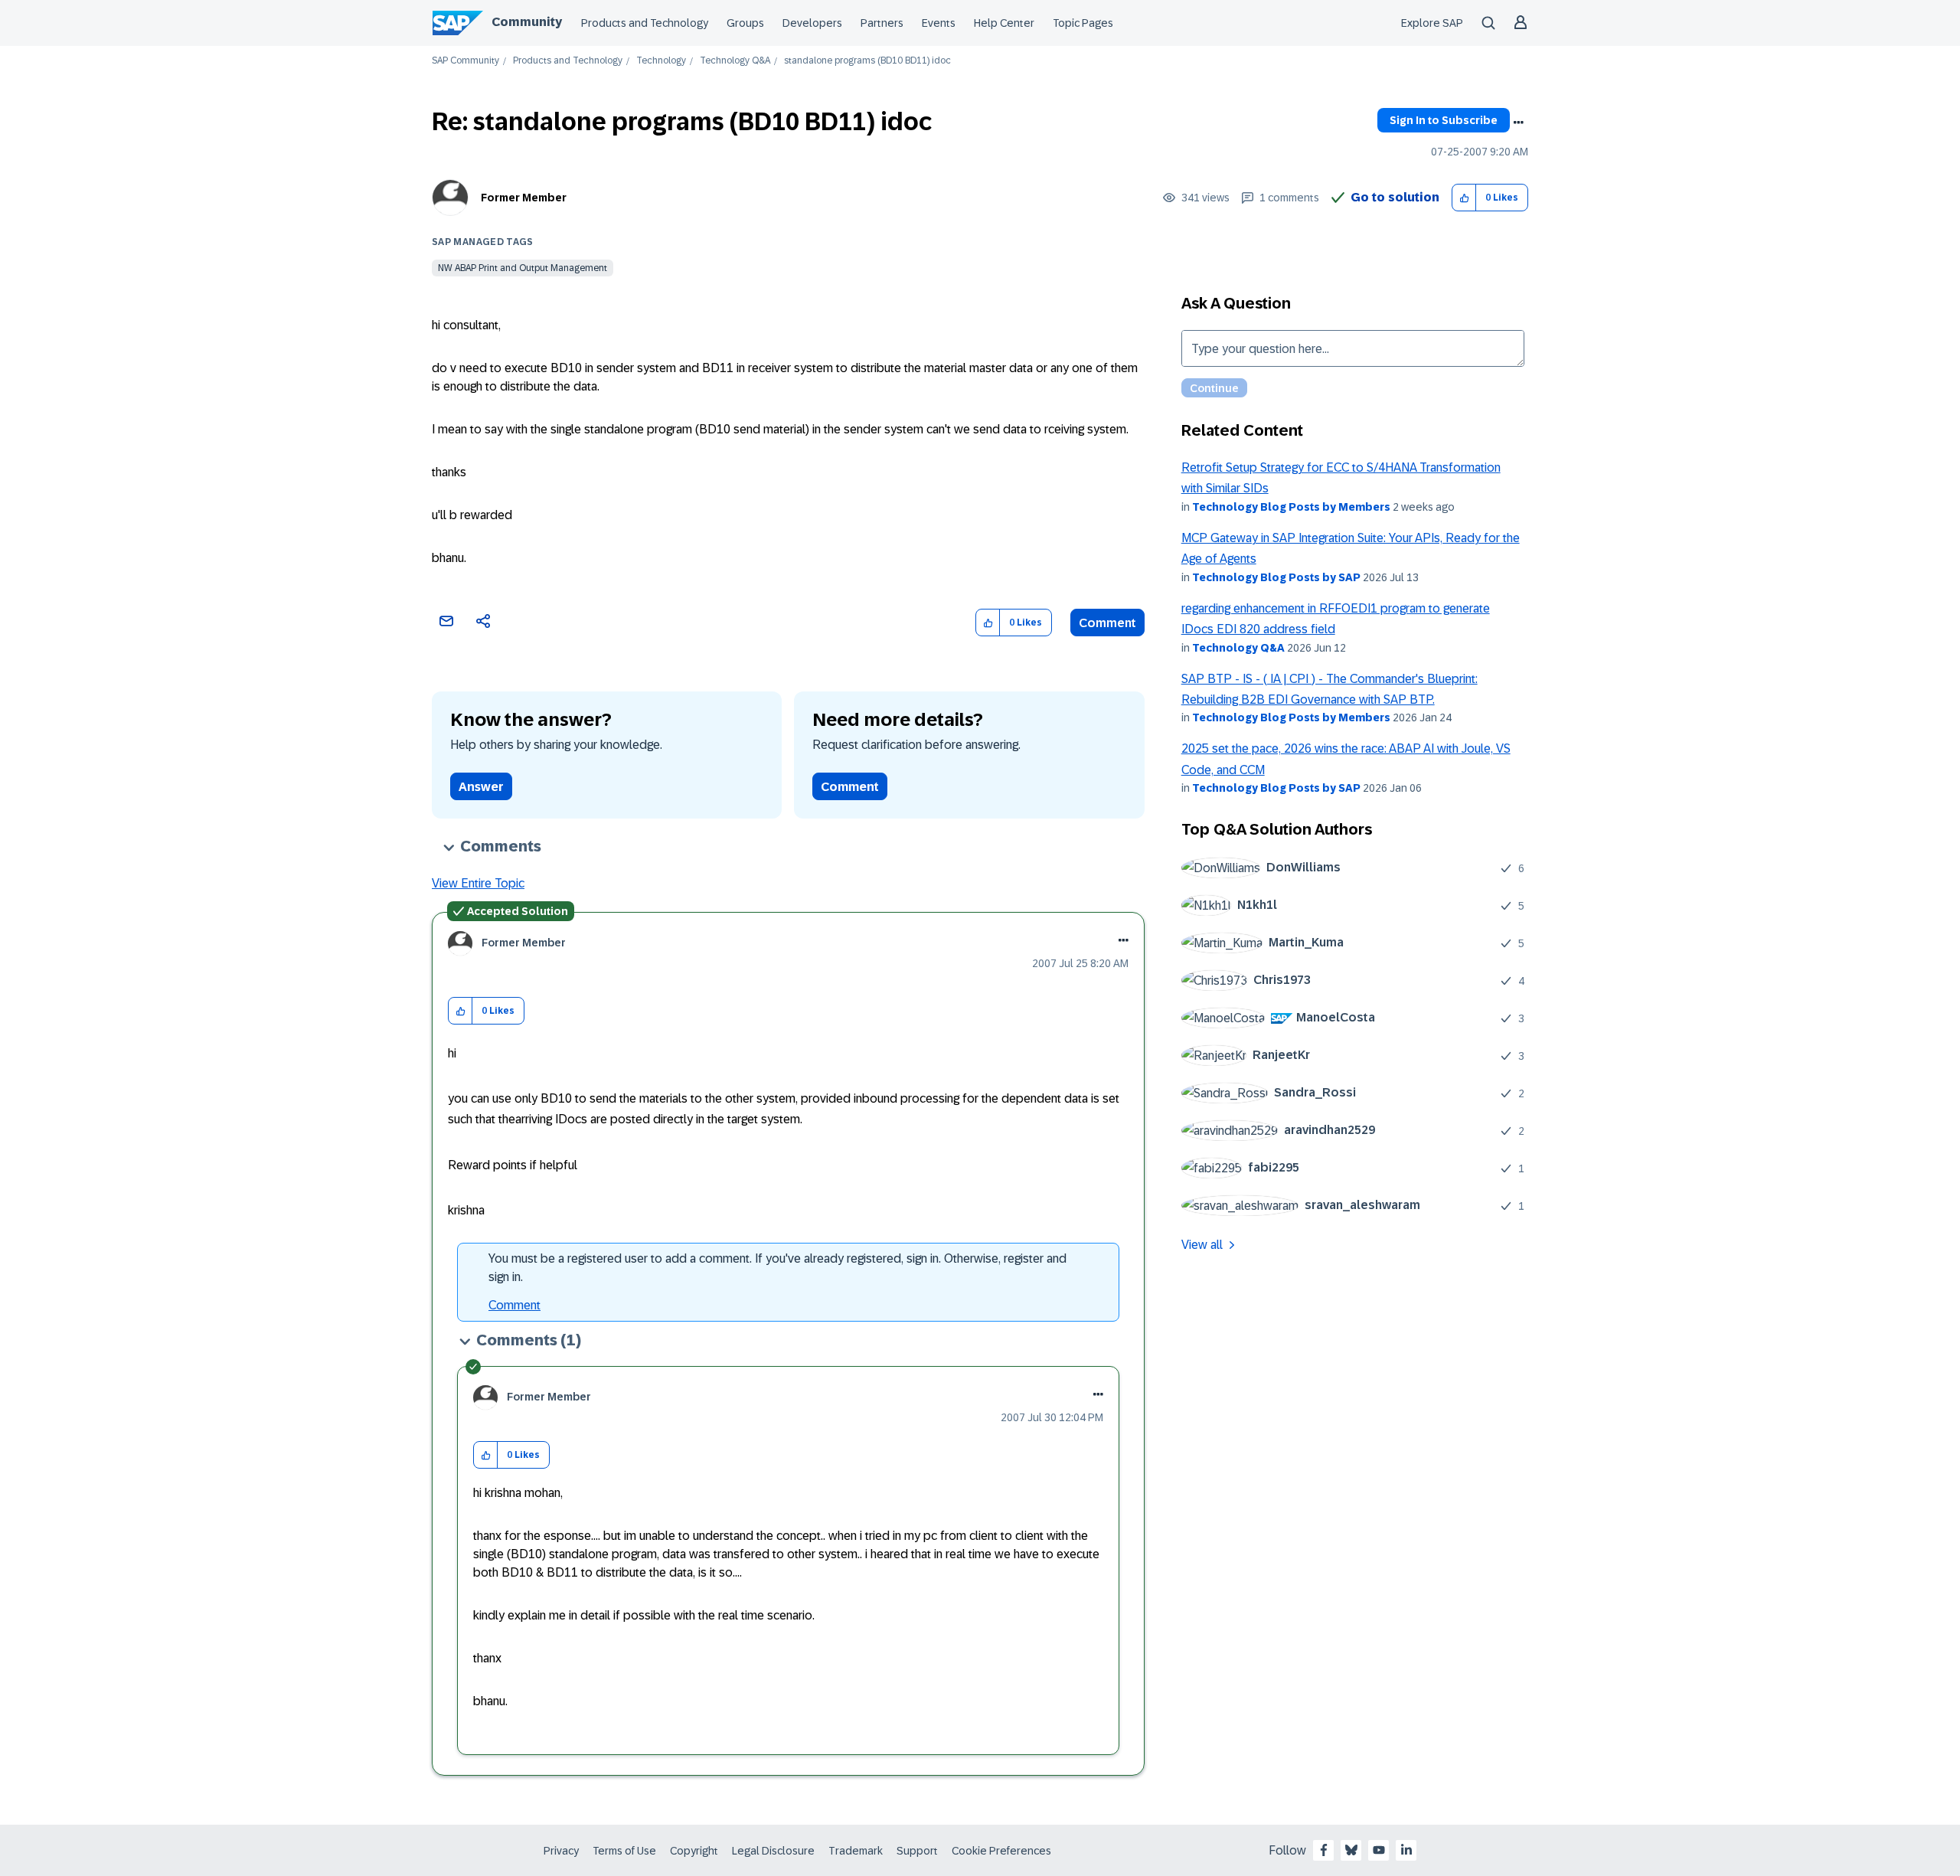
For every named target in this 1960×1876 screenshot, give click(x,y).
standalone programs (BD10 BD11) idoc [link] (867, 61)
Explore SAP (1432, 23)
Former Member (524, 198)
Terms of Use (624, 1851)
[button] (1464, 198)
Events (939, 23)
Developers (812, 23)
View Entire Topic (478, 883)
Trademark (856, 1851)
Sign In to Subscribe (1444, 120)
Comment (1107, 623)
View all (1202, 1245)
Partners (882, 23)
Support (917, 1851)
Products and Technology (645, 23)
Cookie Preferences (1001, 1851)
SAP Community (465, 61)
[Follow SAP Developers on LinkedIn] (1406, 1850)
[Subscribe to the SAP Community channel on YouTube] (1379, 1850)
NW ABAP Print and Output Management (523, 268)
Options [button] (1518, 123)
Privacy (561, 1851)
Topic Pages (1083, 23)
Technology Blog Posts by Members (1291, 507)
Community (527, 22)
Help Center (1004, 23)
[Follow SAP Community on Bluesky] (1351, 1850)
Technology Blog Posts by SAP (1276, 577)
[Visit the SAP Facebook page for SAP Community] (1324, 1850)
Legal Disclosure (773, 1851)
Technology (661, 61)
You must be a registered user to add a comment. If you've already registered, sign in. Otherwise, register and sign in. (777, 1268)
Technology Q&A (735, 61)
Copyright (694, 1851)
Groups (745, 23)
